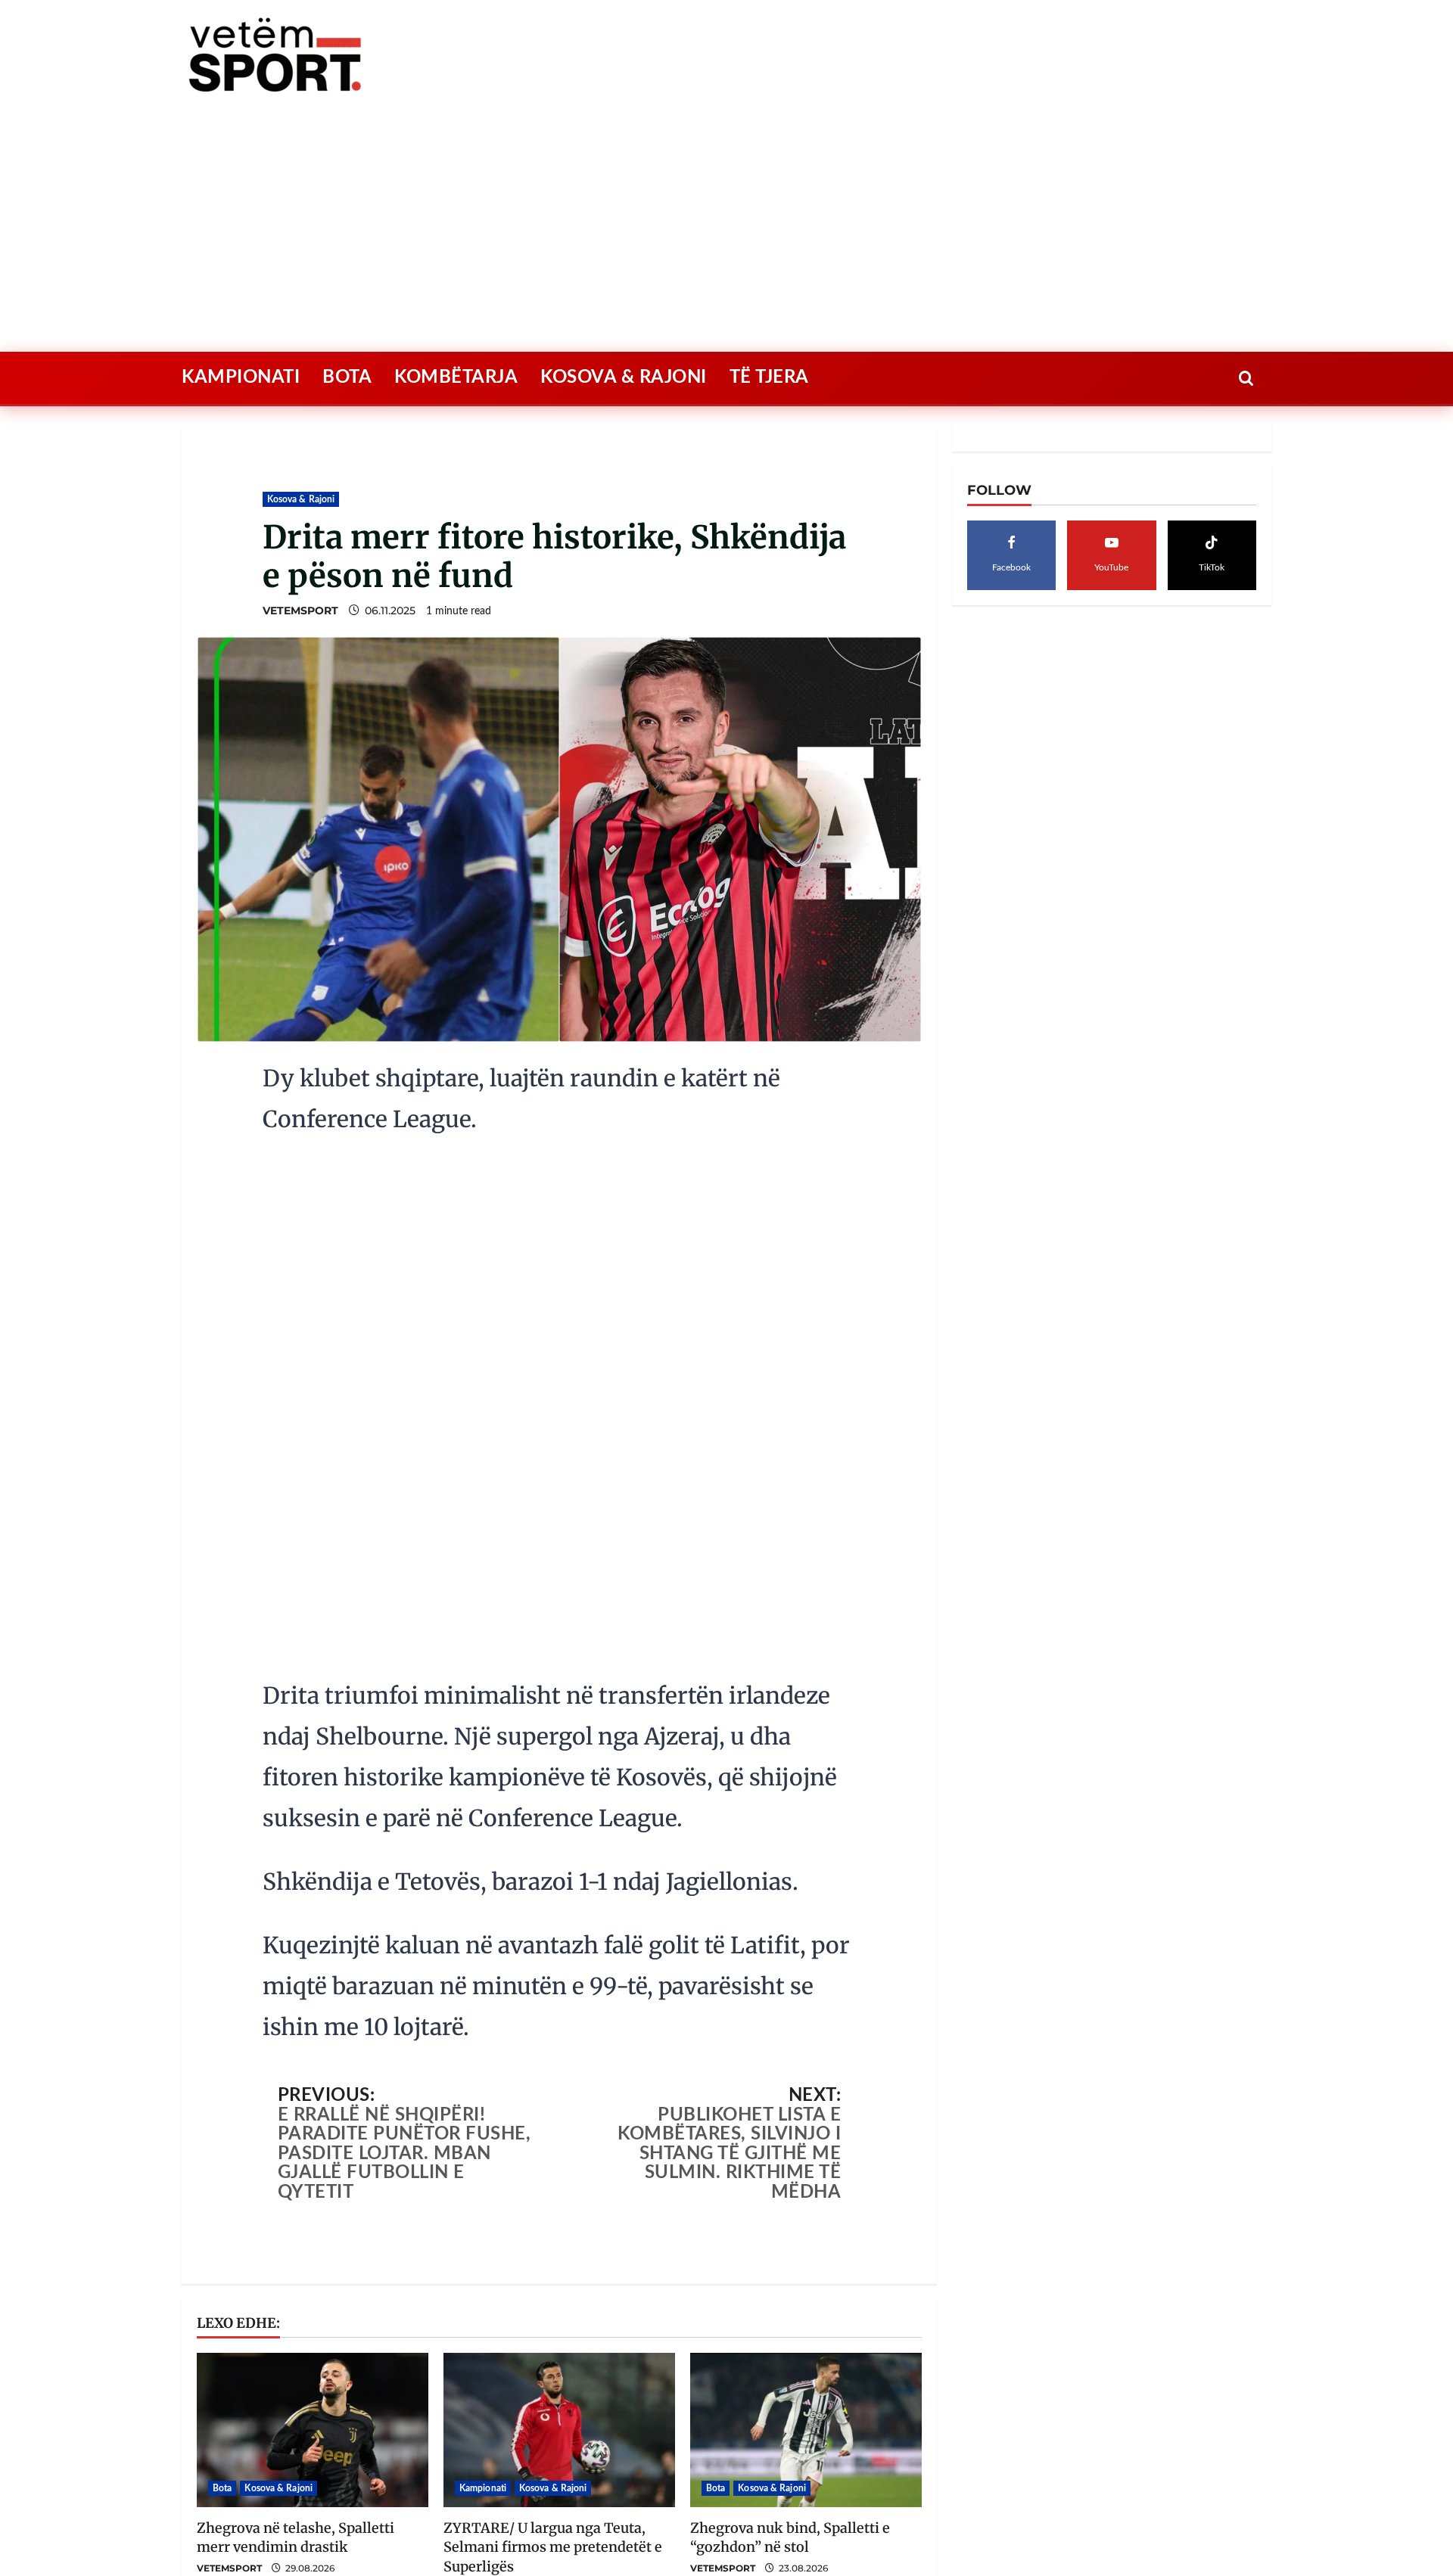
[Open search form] (1246, 434)
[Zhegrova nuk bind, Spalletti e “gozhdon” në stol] (806, 2359)
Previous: (404, 2073)
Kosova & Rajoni (624, 433)
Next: (729, 2073)
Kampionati (241, 433)
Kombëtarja (456, 433)
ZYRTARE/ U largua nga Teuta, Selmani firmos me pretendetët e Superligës (553, 2476)
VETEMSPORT (300, 667)
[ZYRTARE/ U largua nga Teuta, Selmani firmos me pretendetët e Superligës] (559, 2359)
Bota (347, 433)
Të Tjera (769, 433)
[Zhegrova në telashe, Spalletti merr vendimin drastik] (313, 2359)
